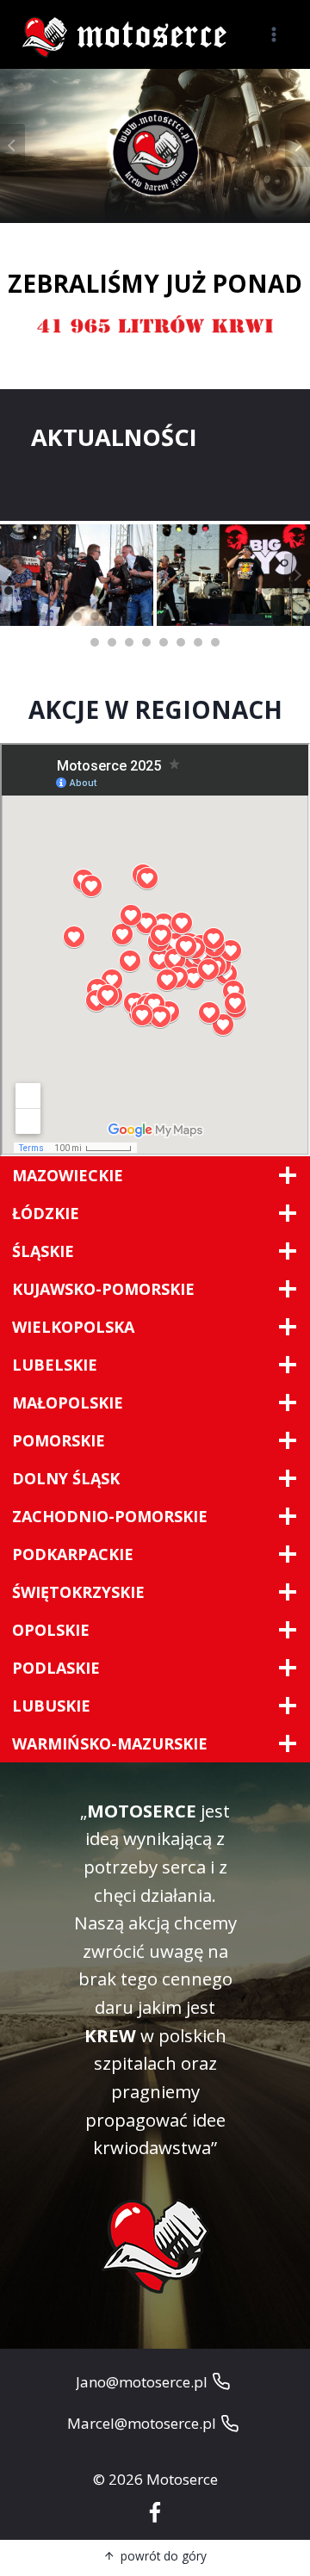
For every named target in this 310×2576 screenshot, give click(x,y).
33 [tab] (250, 616)
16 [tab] (267, 591)
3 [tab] (43, 591)
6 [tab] (95, 591)
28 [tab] (164, 616)
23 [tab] (77, 616)
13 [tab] (215, 591)
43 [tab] (198, 642)
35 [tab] (284, 616)
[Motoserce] (128, 35)
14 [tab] (232, 591)
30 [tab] (198, 616)
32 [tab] (232, 616)
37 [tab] (95, 642)
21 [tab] (43, 616)
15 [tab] (250, 591)
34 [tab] (267, 616)
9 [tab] (146, 591)
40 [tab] (146, 642)
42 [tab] (181, 642)
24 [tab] (95, 616)
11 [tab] (181, 591)
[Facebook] (155, 2514)
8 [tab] (129, 591)
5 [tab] (77, 591)
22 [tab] (60, 616)
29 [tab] (181, 616)
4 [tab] (60, 591)
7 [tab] (112, 591)
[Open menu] (273, 34)
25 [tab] (112, 616)
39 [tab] (129, 642)
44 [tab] (215, 642)
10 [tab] (164, 591)
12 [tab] (198, 591)
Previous (13, 575)
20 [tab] (26, 616)
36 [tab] (301, 616)
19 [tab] (9, 616)
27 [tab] (146, 616)
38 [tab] (112, 642)
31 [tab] (215, 616)
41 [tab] (164, 642)
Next (297, 575)
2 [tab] (26, 591)
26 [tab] (129, 616)
